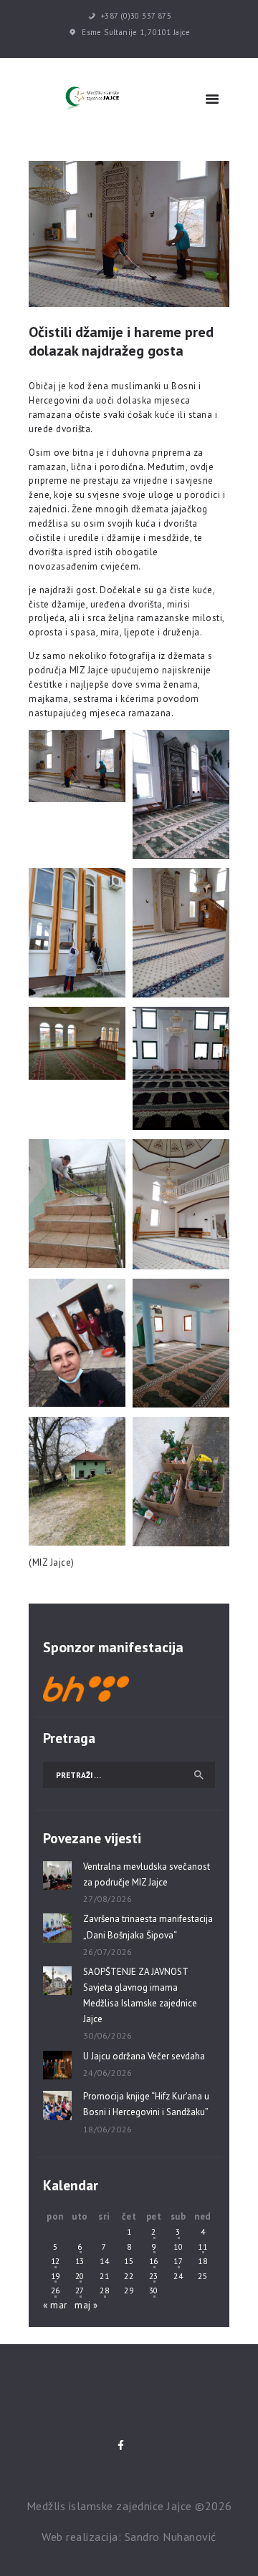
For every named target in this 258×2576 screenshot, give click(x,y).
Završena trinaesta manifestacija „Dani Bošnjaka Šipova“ (148, 1927)
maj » (86, 2305)
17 (178, 2261)
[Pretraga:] (129, 1775)
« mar (55, 2305)
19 (56, 2276)
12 (56, 2261)
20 (80, 2276)
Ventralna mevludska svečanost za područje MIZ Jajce (147, 1874)
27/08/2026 (108, 1899)
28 (104, 2290)
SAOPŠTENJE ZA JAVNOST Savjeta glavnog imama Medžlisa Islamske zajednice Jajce (140, 1995)
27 (80, 2290)
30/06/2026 (108, 2035)
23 (154, 2276)
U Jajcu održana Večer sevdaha (144, 2056)
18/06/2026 (108, 2129)
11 (202, 2246)
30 (154, 2290)
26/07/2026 (108, 1952)
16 (154, 2261)
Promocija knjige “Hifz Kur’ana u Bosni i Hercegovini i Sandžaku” (146, 2104)
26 (56, 2290)
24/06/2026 (108, 2073)
